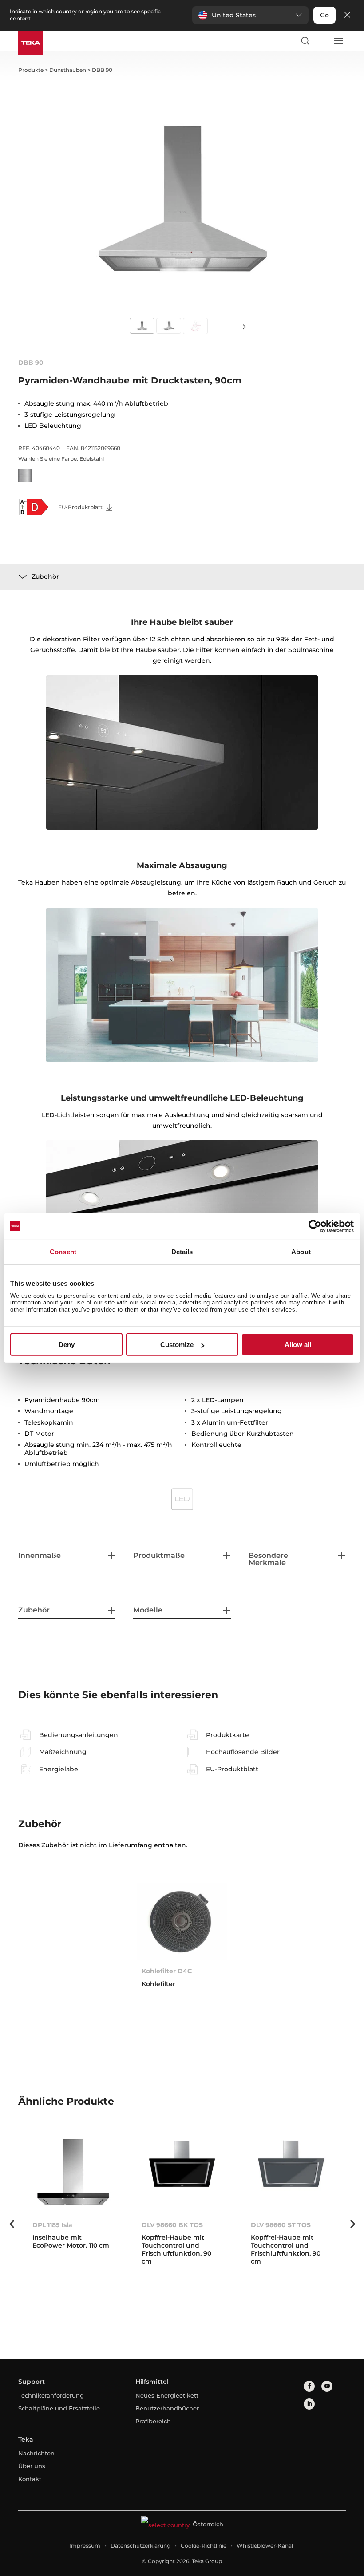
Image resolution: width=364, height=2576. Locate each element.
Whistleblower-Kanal (265, 2546)
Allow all (298, 1345)
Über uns (32, 2466)
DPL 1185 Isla (52, 2225)
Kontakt (30, 2479)
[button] (250, 15)
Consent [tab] (63, 1252)
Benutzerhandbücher (167, 2408)
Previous (12, 2224)
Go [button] (324, 15)
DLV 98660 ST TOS (281, 2225)
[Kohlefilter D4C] (182, 1921)
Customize (177, 1345)
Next (244, 326)
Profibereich (153, 2421)
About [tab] (301, 1252)
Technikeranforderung (51, 2395)
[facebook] (309, 2386)
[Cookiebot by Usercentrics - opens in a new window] (315, 1226)
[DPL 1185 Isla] (73, 2175)
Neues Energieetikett (167, 2395)
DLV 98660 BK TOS (172, 2225)
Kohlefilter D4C (167, 1971)
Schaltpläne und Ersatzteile (59, 2408)
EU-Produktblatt (81, 507)
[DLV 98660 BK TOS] (182, 2175)
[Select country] (321, 41)
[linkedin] (309, 2404)
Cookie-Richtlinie (204, 2546)
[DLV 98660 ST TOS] (291, 2175)
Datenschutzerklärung (140, 2546)
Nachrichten (36, 2453)
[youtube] (327, 2386)
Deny (67, 1345)
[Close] (347, 15)
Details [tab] (182, 1252)
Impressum (85, 2546)
